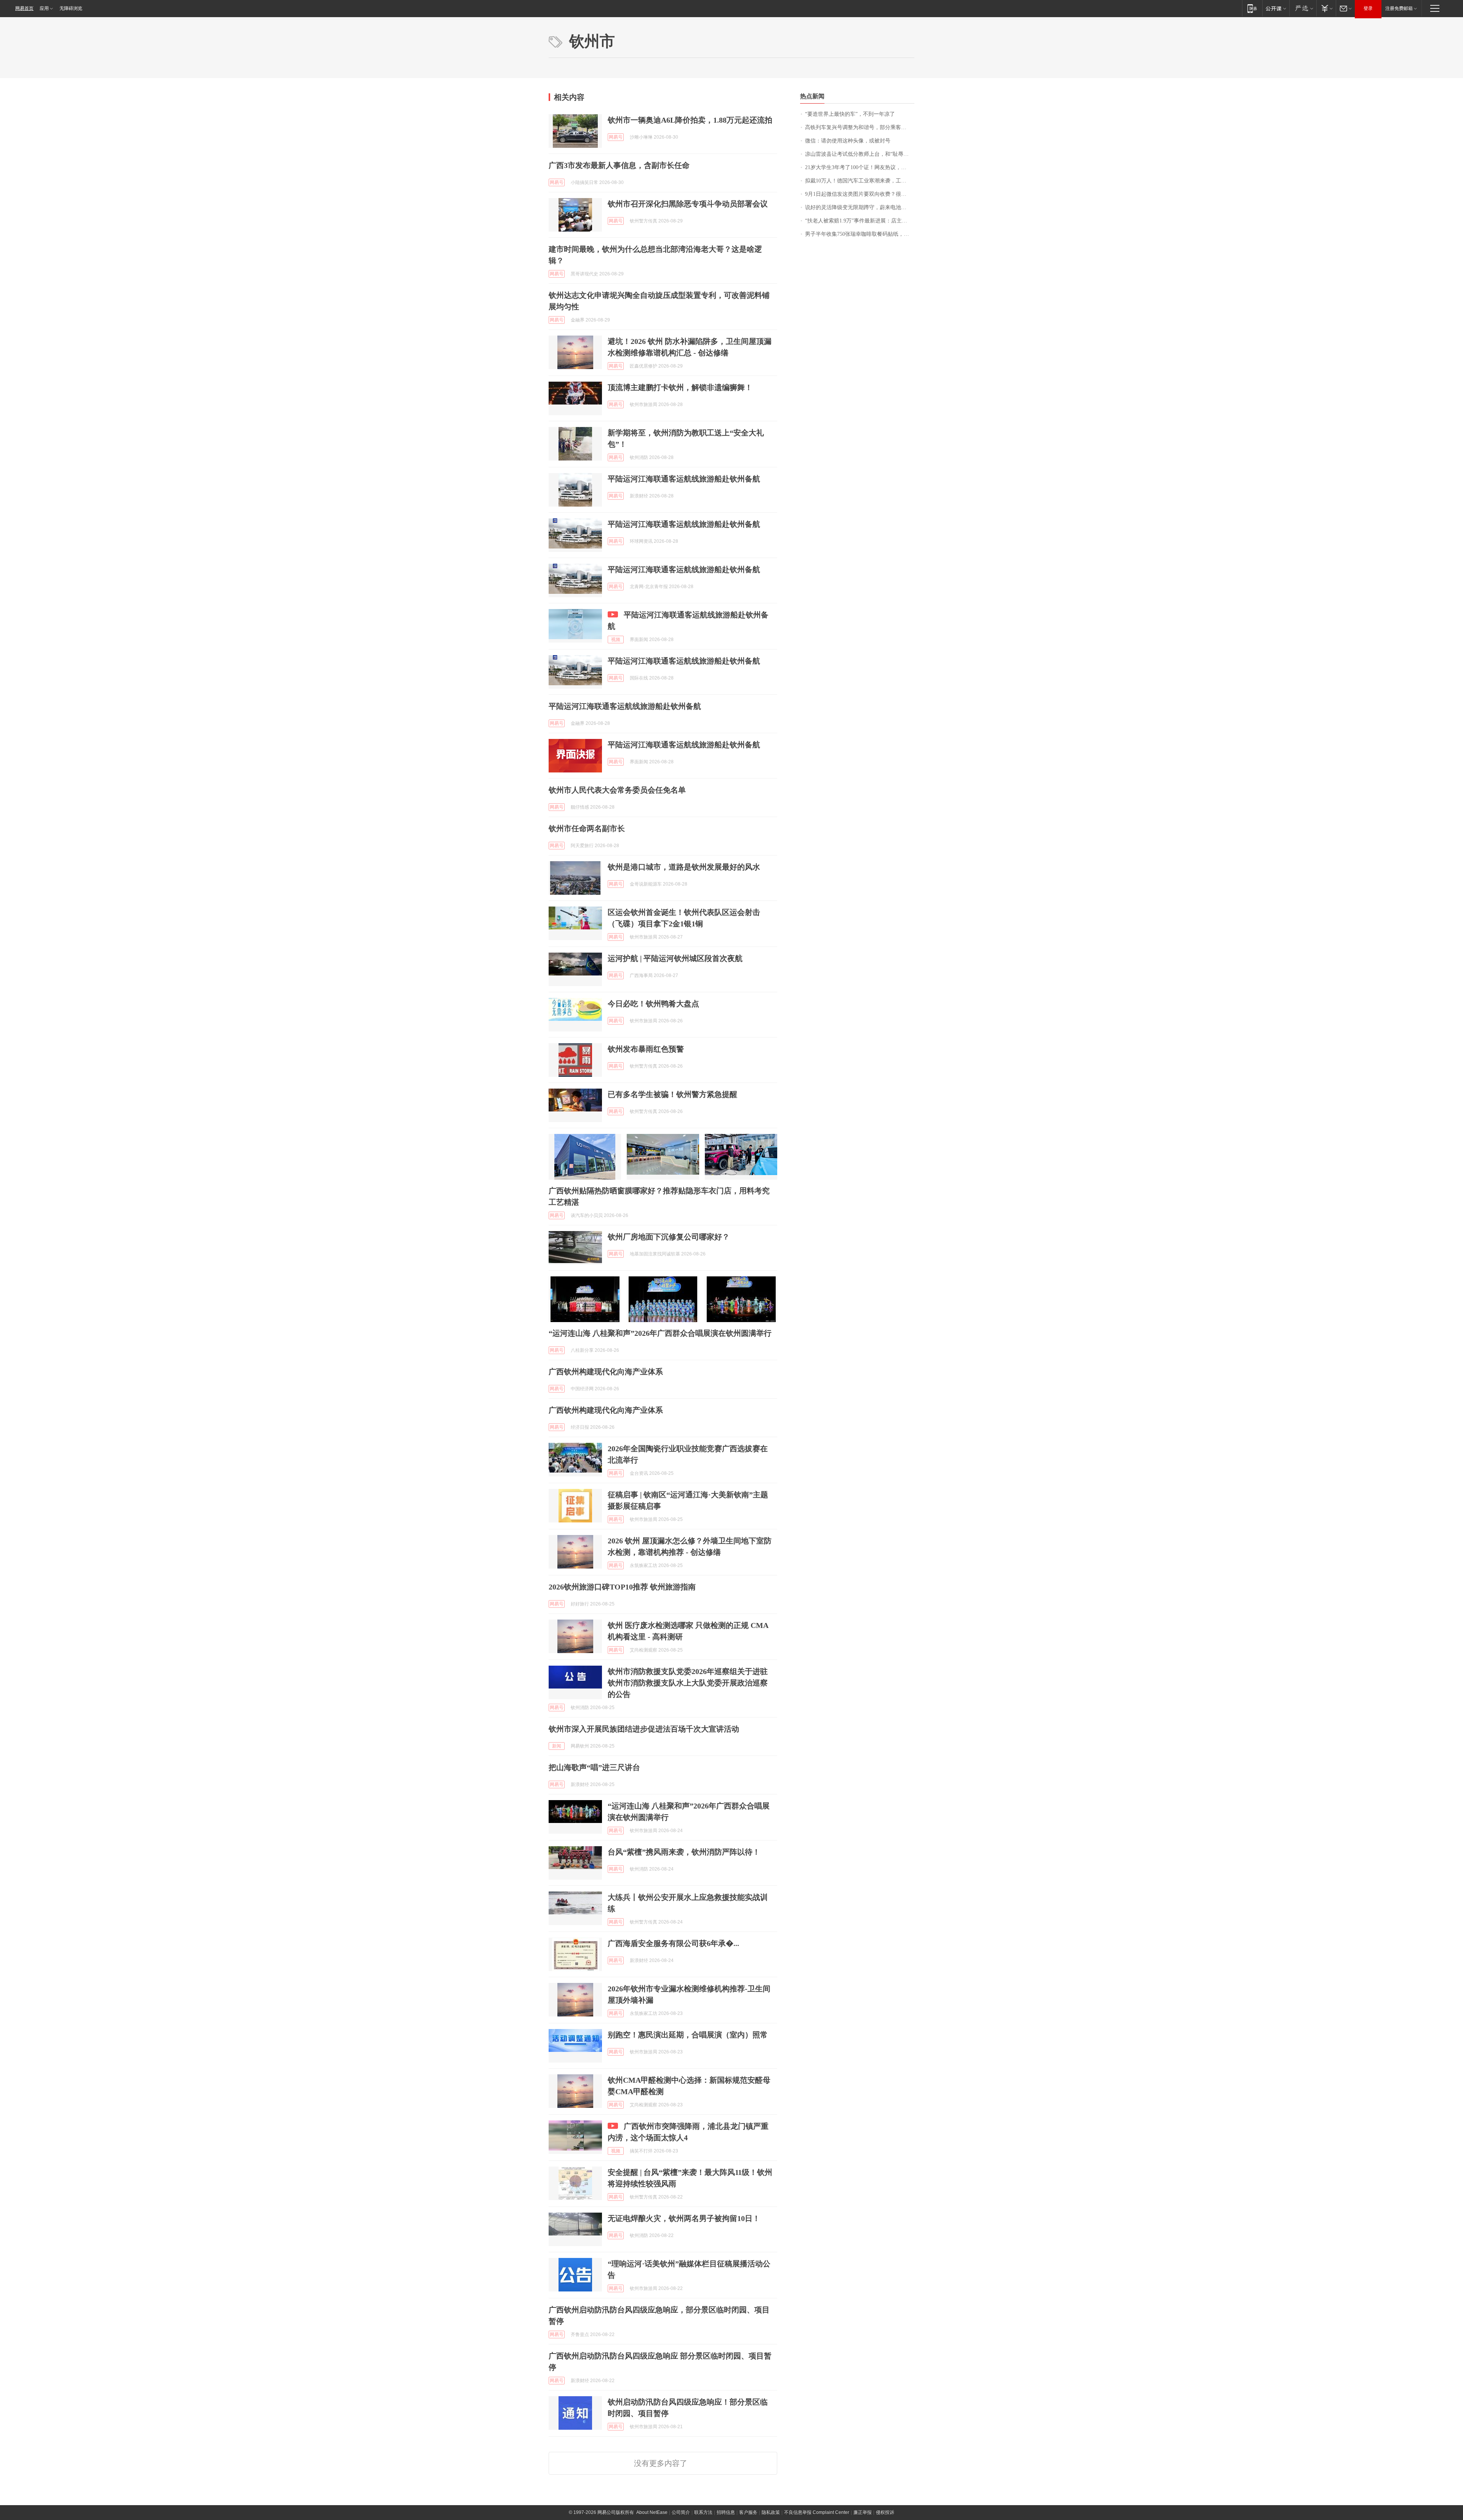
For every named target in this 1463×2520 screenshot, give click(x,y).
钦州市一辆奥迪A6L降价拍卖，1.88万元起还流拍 (690, 120)
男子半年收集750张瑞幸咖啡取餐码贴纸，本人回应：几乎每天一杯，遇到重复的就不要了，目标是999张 (860, 234)
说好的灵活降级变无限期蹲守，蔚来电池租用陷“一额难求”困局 (860, 207)
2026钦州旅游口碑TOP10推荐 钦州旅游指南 (622, 1587)
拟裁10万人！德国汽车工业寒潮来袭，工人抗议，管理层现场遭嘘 (860, 181)
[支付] (1326, 8)
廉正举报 (863, 2512)
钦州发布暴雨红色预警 (646, 1049)
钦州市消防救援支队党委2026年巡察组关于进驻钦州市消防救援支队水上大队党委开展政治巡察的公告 (688, 1683)
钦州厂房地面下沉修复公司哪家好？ (669, 1237)
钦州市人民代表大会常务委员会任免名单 (617, 790)
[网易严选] (1303, 8)
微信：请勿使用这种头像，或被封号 (848, 141)
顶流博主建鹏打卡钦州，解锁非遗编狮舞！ (680, 387)
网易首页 (24, 8)
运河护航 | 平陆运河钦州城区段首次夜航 (675, 958)
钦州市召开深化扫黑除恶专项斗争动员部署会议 (688, 204)
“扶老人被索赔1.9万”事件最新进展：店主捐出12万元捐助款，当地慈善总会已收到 (860, 221)
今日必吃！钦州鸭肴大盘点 (653, 1004)
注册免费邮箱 (1399, 8)
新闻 (557, 1746)
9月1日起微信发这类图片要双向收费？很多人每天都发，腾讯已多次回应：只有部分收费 (860, 194)
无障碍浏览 (71, 8)
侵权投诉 (885, 2512)
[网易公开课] (1276, 8)
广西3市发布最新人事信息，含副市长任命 (619, 165)
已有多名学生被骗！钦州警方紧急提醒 (672, 1094)
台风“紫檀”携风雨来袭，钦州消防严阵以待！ (684, 1852)
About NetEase (652, 2512)
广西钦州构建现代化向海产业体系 (606, 1372)
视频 (616, 640)
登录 (1368, 8)
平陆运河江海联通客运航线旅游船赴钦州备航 (684, 479)
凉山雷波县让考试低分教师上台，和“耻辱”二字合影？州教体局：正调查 (860, 154)
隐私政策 (771, 2512)
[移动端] (1252, 8)
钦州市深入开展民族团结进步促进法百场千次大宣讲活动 (644, 1729)
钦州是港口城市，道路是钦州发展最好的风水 (684, 867)
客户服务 (748, 2512)
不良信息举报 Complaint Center (817, 2512)
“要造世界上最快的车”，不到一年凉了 (850, 114)
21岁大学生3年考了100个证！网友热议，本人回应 (860, 167)
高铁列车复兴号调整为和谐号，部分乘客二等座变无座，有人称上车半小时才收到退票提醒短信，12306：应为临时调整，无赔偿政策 (860, 127)
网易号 (616, 137)
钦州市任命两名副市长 (587, 828)
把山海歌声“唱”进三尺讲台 (594, 1767)
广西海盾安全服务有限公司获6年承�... (673, 1943)
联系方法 (703, 2512)
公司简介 (681, 2512)
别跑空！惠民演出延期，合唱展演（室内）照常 (688, 2035)
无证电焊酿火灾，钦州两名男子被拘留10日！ (684, 2218)
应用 (44, 8)
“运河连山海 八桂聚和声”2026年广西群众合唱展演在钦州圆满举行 (660, 1333)
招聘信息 (726, 2512)
